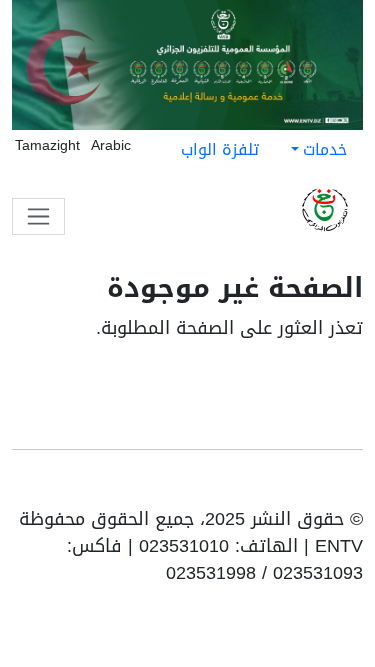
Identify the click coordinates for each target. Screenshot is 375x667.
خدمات (325, 149)
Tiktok (291, 486)
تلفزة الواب (220, 149)
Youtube (349, 486)
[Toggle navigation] (38, 216)
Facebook (321, 486)
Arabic (111, 145)
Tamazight (47, 145)
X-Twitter (259, 486)
